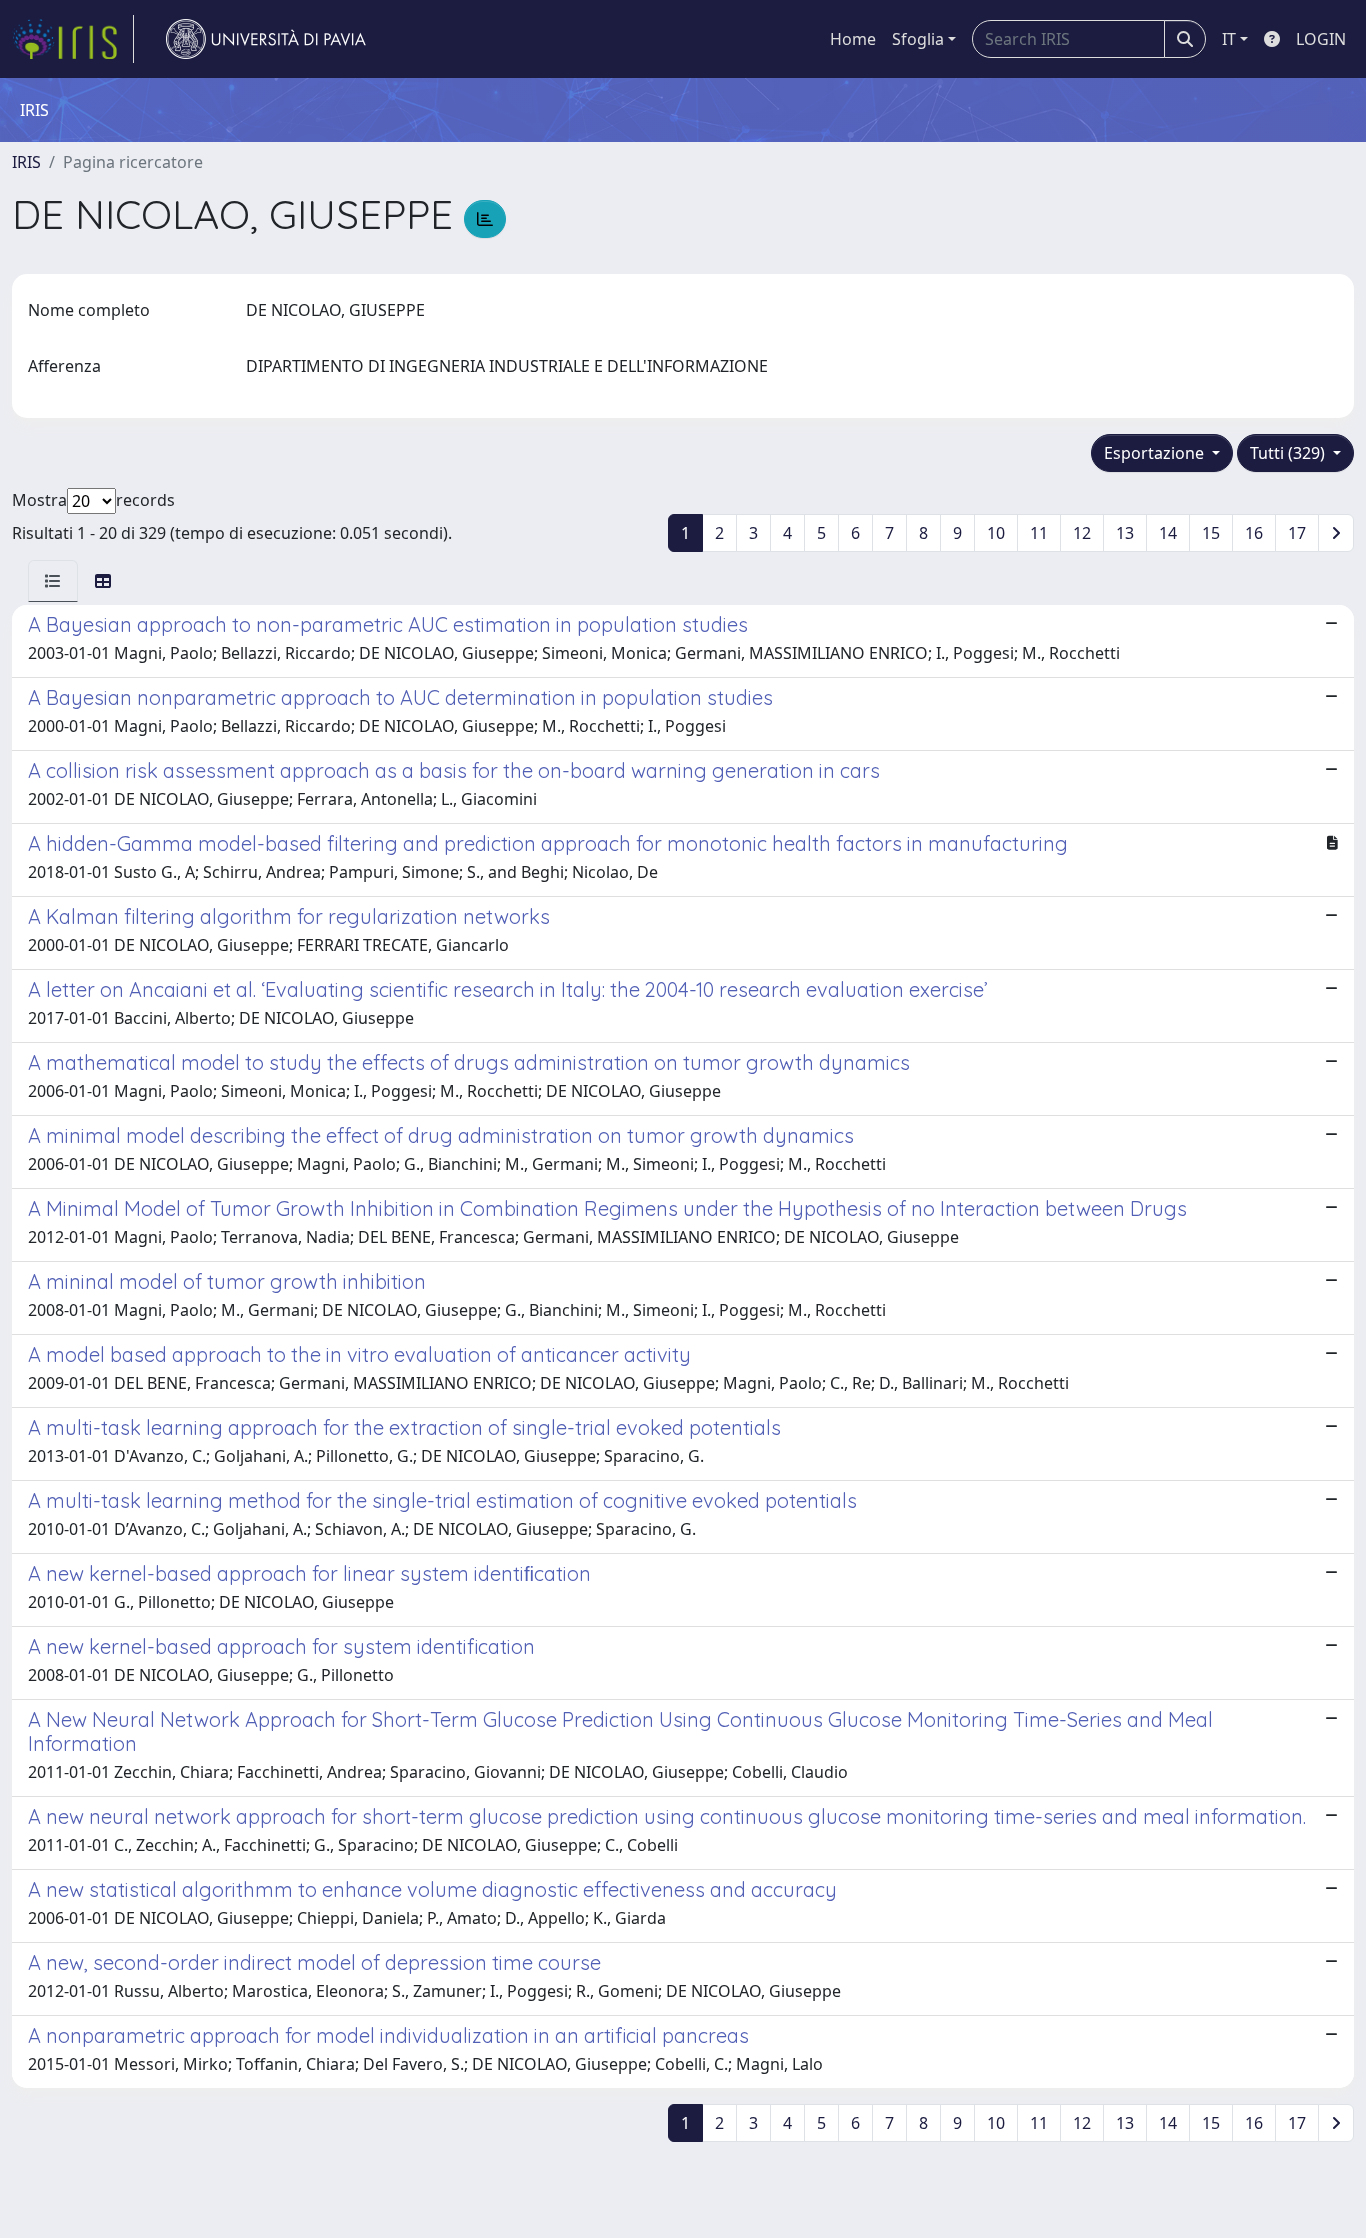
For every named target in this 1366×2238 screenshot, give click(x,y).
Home (853, 39)
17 (1297, 533)
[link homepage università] (266, 39)
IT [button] (1229, 39)
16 (1254, 533)
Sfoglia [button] (918, 39)
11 (1039, 533)
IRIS (26, 162)
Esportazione (1156, 453)
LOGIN (1321, 39)
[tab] (53, 581)
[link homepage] (73, 39)
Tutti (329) (1289, 453)
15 (1211, 533)
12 (1082, 533)
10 (996, 533)
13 (1125, 533)
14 (1168, 533)
